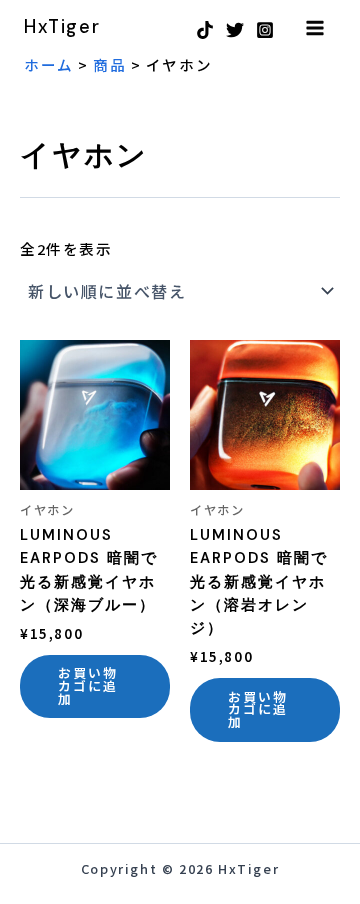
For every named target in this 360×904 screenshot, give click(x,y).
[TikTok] (205, 30)
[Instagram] (265, 30)
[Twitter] (235, 30)
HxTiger (62, 27)
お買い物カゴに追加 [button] (88, 685)
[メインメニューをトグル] (315, 27)
